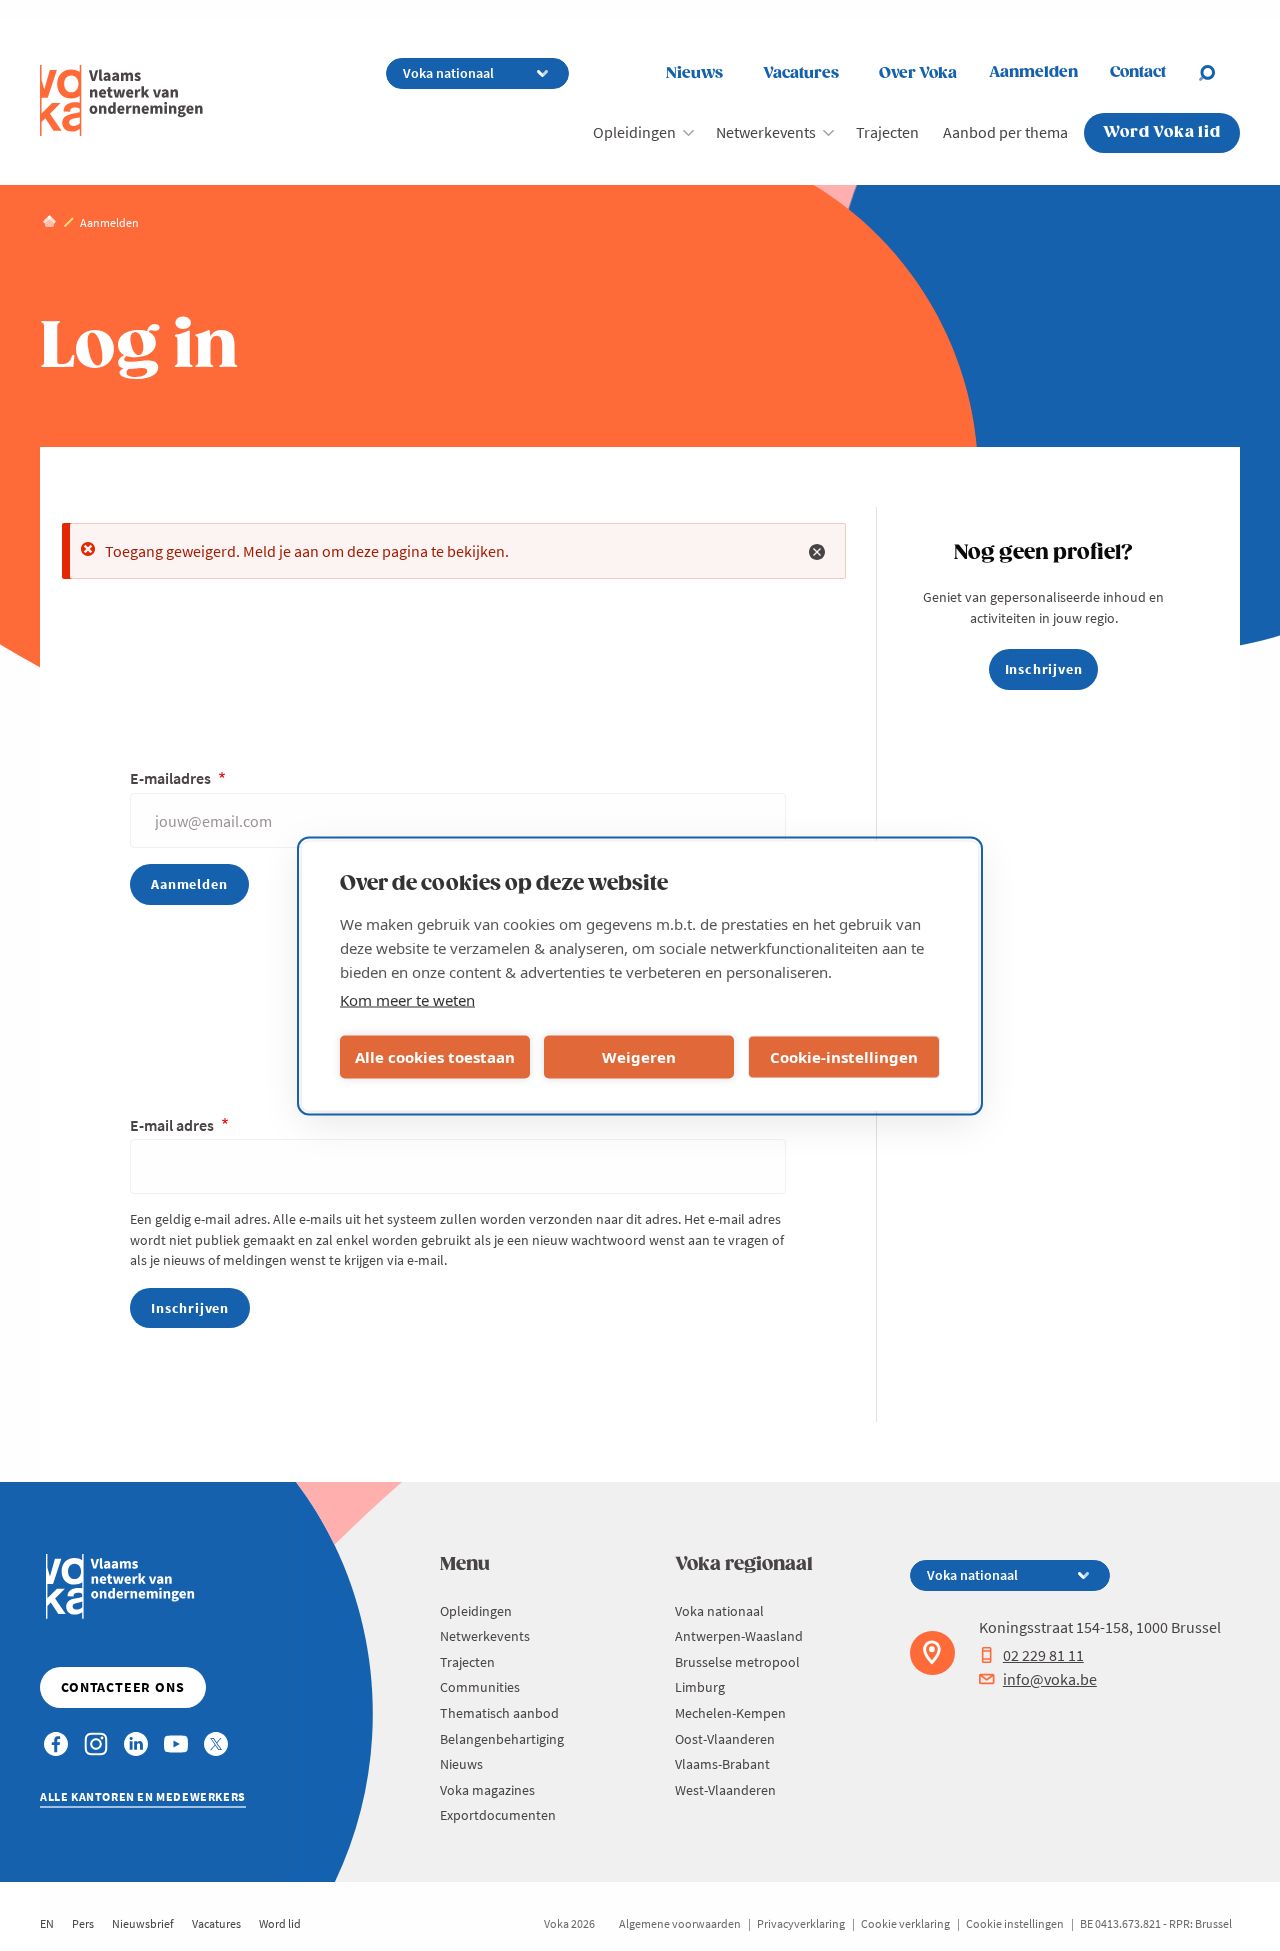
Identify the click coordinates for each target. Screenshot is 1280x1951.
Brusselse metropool (737, 1662)
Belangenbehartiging (502, 1739)
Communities (480, 1687)
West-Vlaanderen (725, 1790)
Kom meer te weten (407, 999)
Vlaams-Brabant (722, 1764)
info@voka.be (1050, 1679)
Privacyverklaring (801, 1923)
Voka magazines (487, 1790)
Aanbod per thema (1005, 132)
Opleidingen (634, 132)
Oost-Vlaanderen (725, 1739)
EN (47, 1923)
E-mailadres (172, 778)
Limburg (700, 1687)
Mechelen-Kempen (730, 1713)
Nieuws (694, 73)
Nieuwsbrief (143, 1923)
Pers (83, 1923)
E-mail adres (173, 1125)
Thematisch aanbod (499, 1713)
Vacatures (801, 73)
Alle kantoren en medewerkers (143, 1796)
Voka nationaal (719, 1611)
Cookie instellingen (1015, 1923)
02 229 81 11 (1043, 1655)
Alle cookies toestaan (435, 1057)
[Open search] (1219, 73)
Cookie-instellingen (844, 1057)
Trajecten (887, 132)
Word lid (280, 1923)
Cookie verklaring (905, 1923)
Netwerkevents (766, 132)
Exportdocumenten (498, 1815)
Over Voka (918, 73)
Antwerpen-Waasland (739, 1636)
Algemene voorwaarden (680, 1923)
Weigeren (639, 1057)
